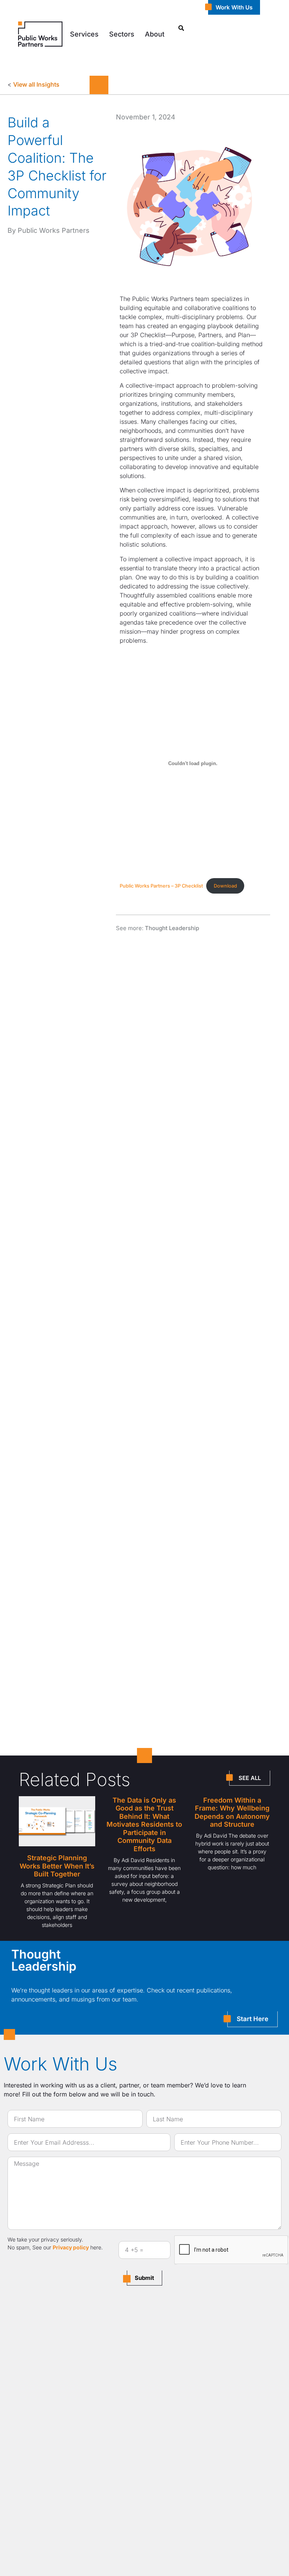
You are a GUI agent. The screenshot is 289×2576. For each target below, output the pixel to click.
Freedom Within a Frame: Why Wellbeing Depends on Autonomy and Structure (232, 1812)
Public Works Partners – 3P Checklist (161, 886)
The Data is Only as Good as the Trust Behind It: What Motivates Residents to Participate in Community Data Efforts (144, 1825)
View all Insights (36, 84)
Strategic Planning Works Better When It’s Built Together (57, 1866)
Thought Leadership (172, 928)
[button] (84, 34)
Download (225, 886)
